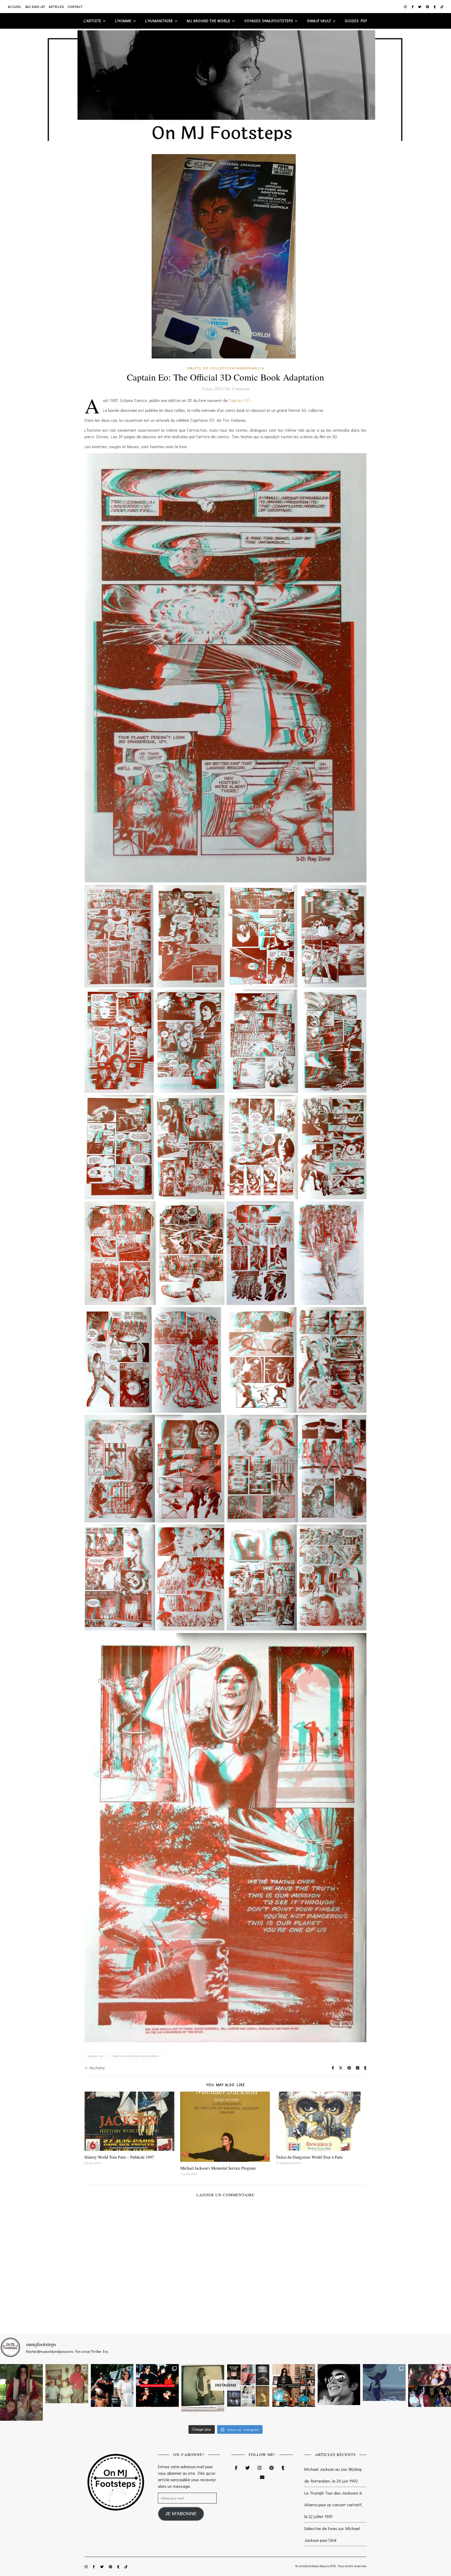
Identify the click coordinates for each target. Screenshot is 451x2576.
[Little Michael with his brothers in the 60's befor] (67, 2384)
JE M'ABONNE (181, 2514)
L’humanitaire (159, 21)
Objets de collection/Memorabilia (226, 368)
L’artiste (93, 21)
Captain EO (240, 400)
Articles (56, 7)
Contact (75, 7)
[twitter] (420, 7)
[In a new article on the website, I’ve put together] (248, 2385)
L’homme (123, 21)
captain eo (95, 2056)
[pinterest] (428, 7)
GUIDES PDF (356, 21)
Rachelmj (97, 2068)
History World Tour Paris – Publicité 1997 (119, 2157)
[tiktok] (442, 7)
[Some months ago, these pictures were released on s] (157, 2385)
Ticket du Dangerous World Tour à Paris (309, 2157)
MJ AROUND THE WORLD (209, 21)
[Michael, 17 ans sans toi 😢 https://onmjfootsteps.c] (339, 2385)
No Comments (238, 388)
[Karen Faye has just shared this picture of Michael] (203, 2388)
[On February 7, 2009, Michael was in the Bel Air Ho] (294, 2385)
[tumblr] (435, 7)
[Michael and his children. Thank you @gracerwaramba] (21, 2392)
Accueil (15, 7)
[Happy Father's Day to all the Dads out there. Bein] (430, 2385)
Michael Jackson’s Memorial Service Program (218, 2168)
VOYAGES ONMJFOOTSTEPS (269, 21)
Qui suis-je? (35, 7)
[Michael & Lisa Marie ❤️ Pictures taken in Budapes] (112, 2385)
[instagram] (406, 7)
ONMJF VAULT (319, 21)
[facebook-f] (413, 7)
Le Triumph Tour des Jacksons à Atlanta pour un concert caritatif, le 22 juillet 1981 (333, 2505)
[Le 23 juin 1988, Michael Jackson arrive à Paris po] (384, 2382)
